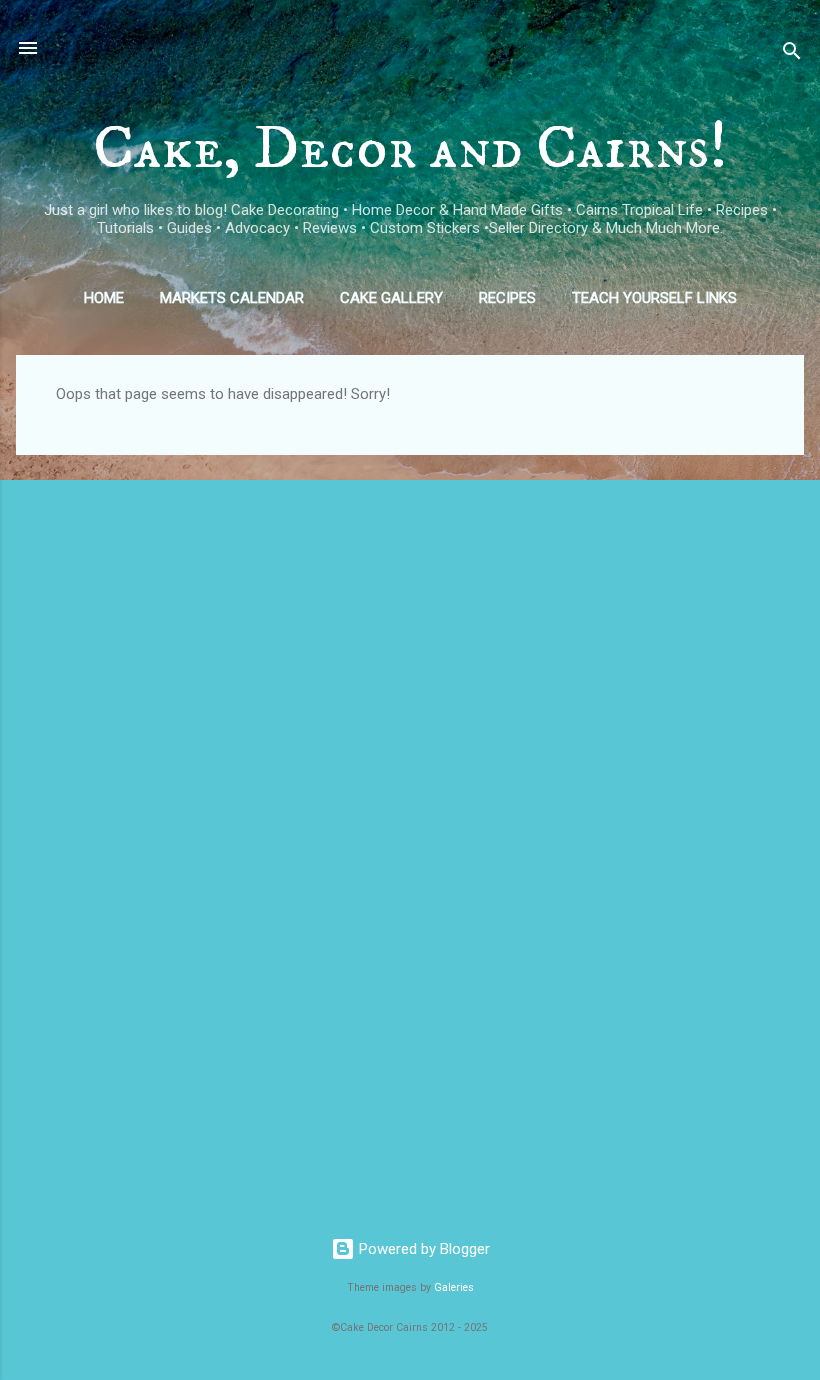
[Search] (792, 54)
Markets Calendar (232, 298)
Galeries (454, 1287)
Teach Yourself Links (654, 298)
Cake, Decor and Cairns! (410, 149)
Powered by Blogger (422, 1249)
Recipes (507, 298)
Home (104, 298)
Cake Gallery (391, 298)
